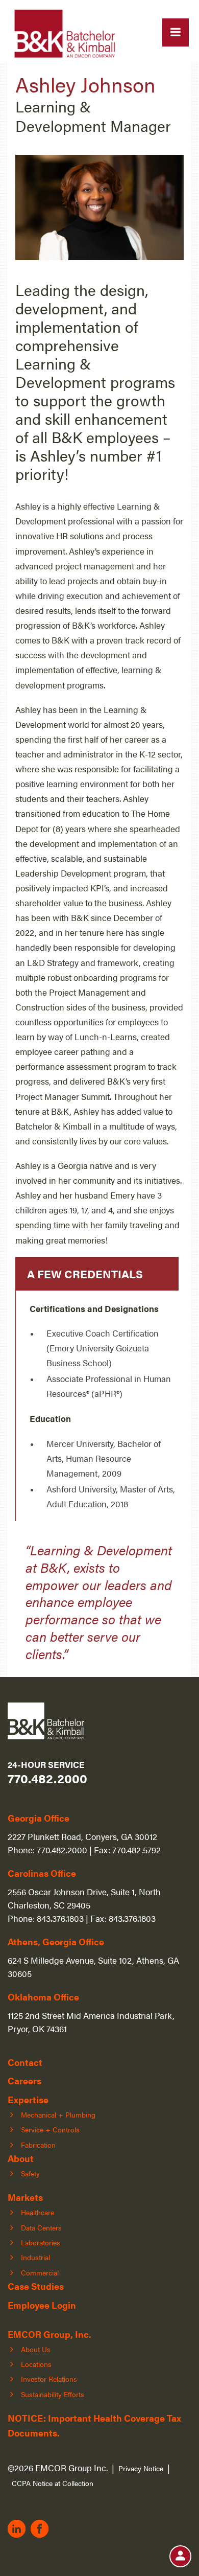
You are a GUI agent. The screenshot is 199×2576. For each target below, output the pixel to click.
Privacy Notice (141, 2468)
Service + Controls (50, 2129)
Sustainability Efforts (53, 2394)
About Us (36, 2349)
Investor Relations (49, 2379)
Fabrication (38, 2145)
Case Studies (36, 2286)
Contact (25, 2062)
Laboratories (41, 2242)
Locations (36, 2364)
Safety (30, 2173)
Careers (24, 2080)
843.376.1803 (60, 1918)
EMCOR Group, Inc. (49, 2334)
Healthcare (38, 2212)
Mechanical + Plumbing (58, 2114)
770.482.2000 (47, 1778)
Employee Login (42, 2305)
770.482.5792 (136, 1849)
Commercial (40, 2272)
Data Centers (41, 2227)
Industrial (35, 2257)
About (21, 2158)
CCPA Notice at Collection (53, 2483)
